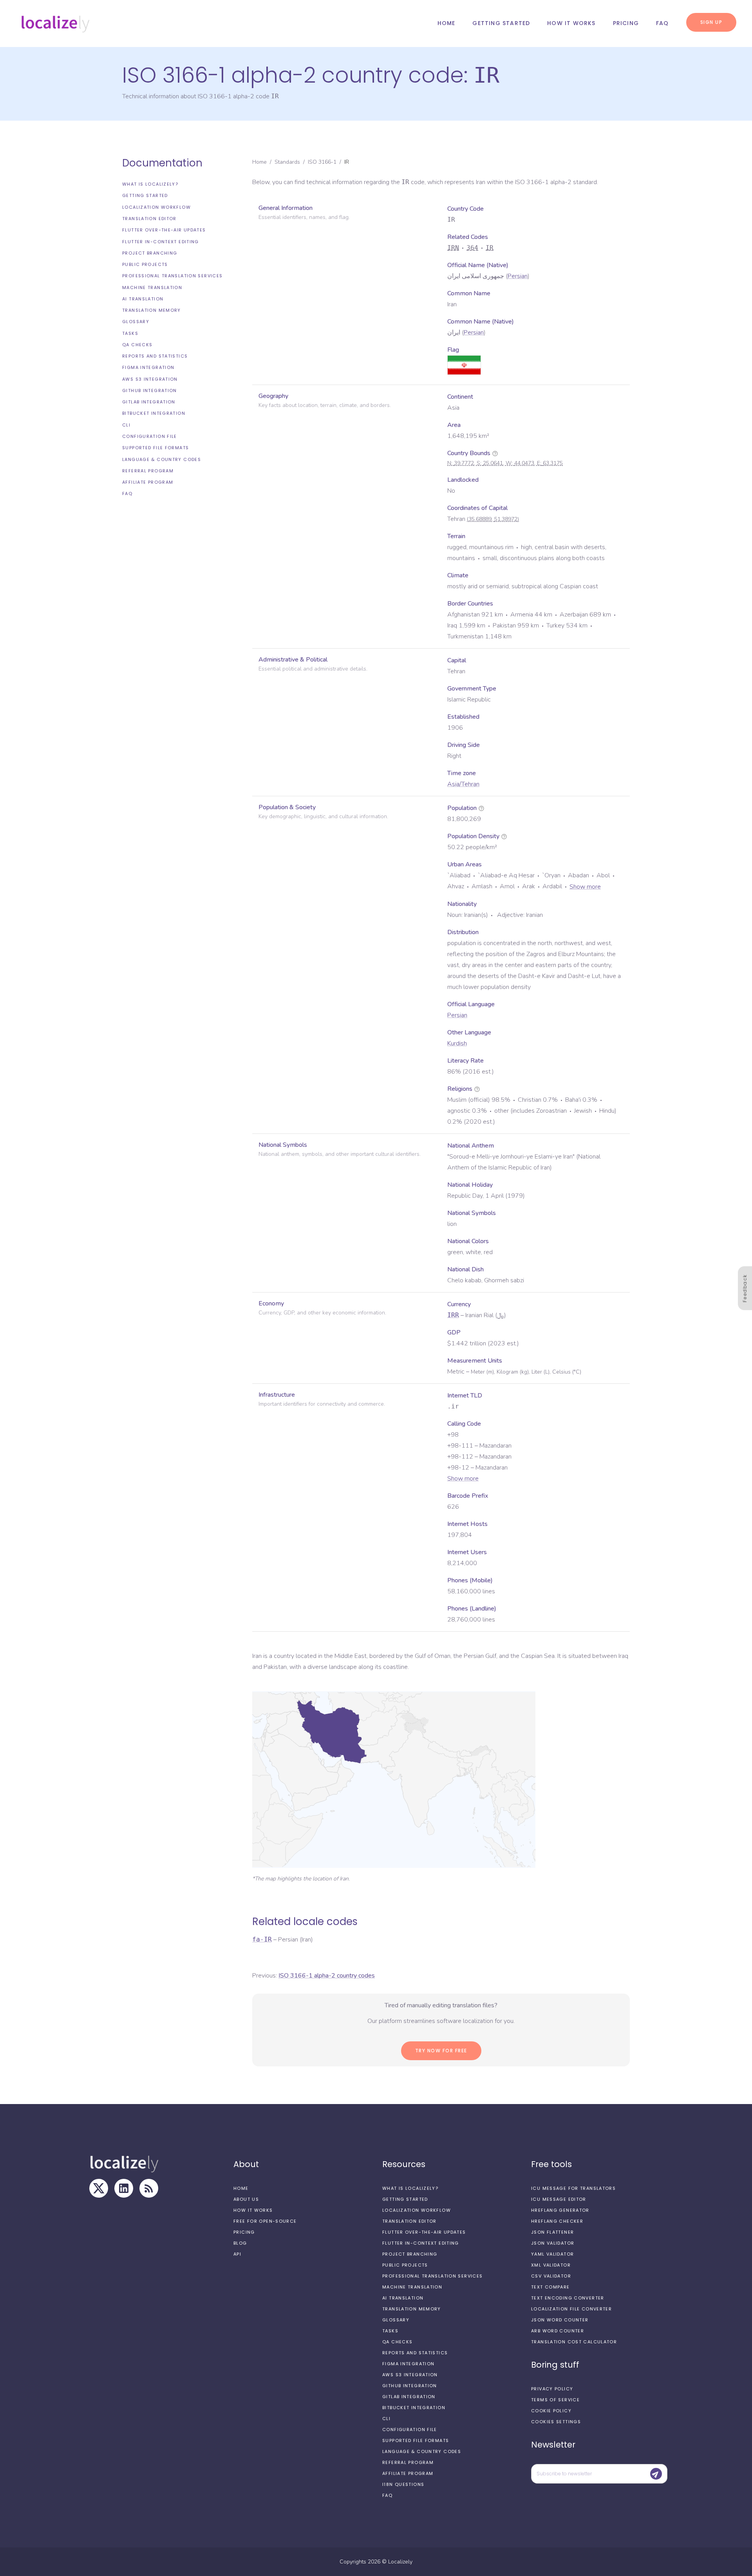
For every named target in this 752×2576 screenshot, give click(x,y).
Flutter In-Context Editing (161, 241)
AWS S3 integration (150, 379)
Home (446, 23)
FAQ (663, 23)
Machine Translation (152, 287)
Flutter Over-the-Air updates (164, 230)
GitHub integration (150, 390)
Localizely (400, 2562)
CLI (126, 425)
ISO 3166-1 (322, 162)
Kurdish (457, 1043)
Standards (287, 162)
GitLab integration (149, 402)
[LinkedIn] (124, 2188)
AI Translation (143, 299)
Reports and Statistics (155, 356)
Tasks (130, 333)
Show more (585, 887)
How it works (571, 23)
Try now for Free (441, 2051)
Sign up (711, 22)
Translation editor (149, 219)
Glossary (136, 322)
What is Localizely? (150, 184)
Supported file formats (155, 448)
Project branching (150, 253)
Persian (518, 276)
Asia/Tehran (463, 784)
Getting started (501, 23)
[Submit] (656, 2474)
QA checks (137, 345)
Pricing (626, 23)
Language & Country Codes (162, 459)
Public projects (145, 264)
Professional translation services (172, 276)
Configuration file (150, 436)
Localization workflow (156, 207)
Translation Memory (152, 310)
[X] (99, 2188)
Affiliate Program (148, 482)
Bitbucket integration (154, 413)
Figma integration (148, 367)
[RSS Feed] (149, 2188)
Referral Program (148, 471)
